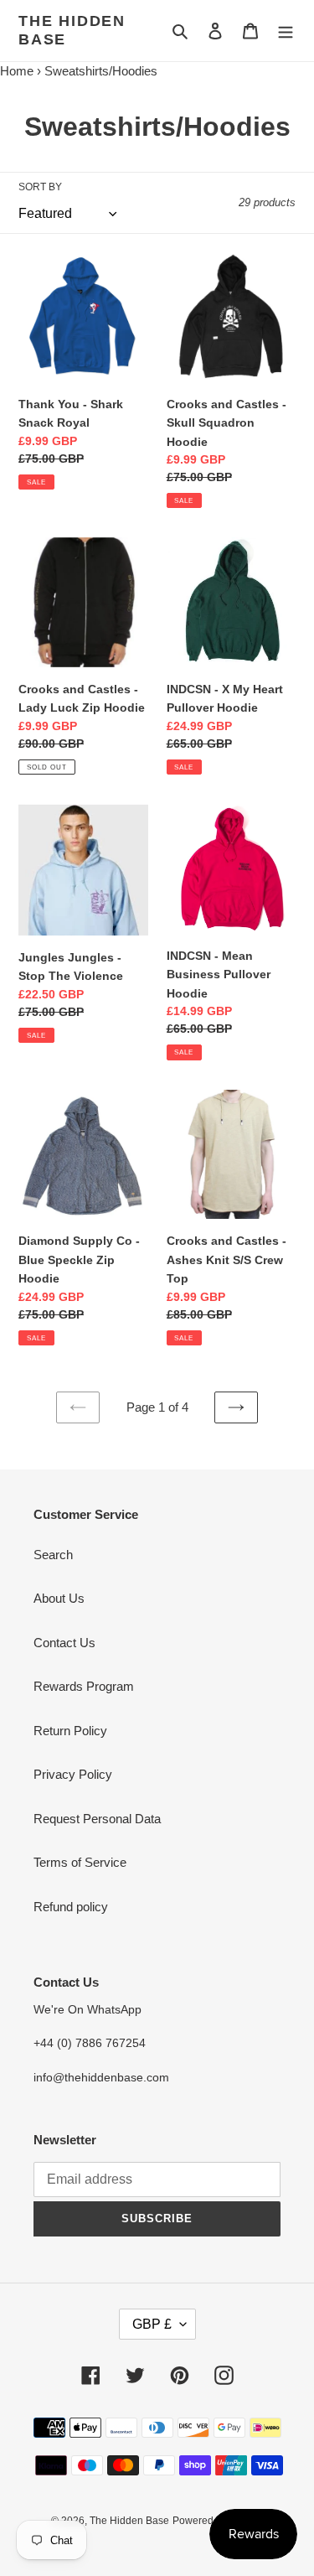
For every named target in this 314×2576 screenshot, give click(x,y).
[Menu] (286, 31)
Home (17, 71)
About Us (59, 1598)
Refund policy (71, 1907)
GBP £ (152, 2324)
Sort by (40, 187)
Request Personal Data (97, 1819)
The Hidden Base (72, 30)
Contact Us (64, 1643)
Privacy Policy (73, 1774)
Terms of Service (80, 1862)
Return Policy (70, 1731)
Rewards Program (84, 1686)
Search (53, 1555)
